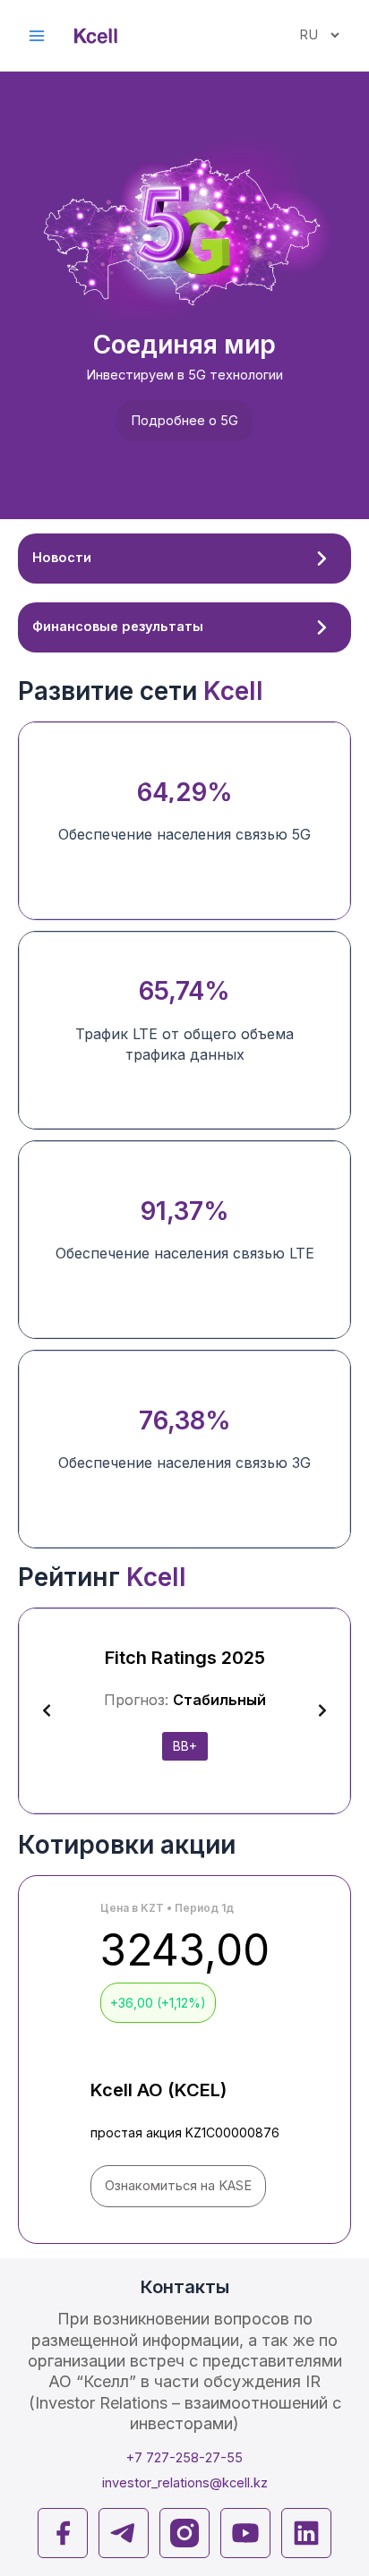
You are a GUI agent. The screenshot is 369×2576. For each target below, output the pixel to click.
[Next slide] (322, 1710)
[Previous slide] (47, 1710)
